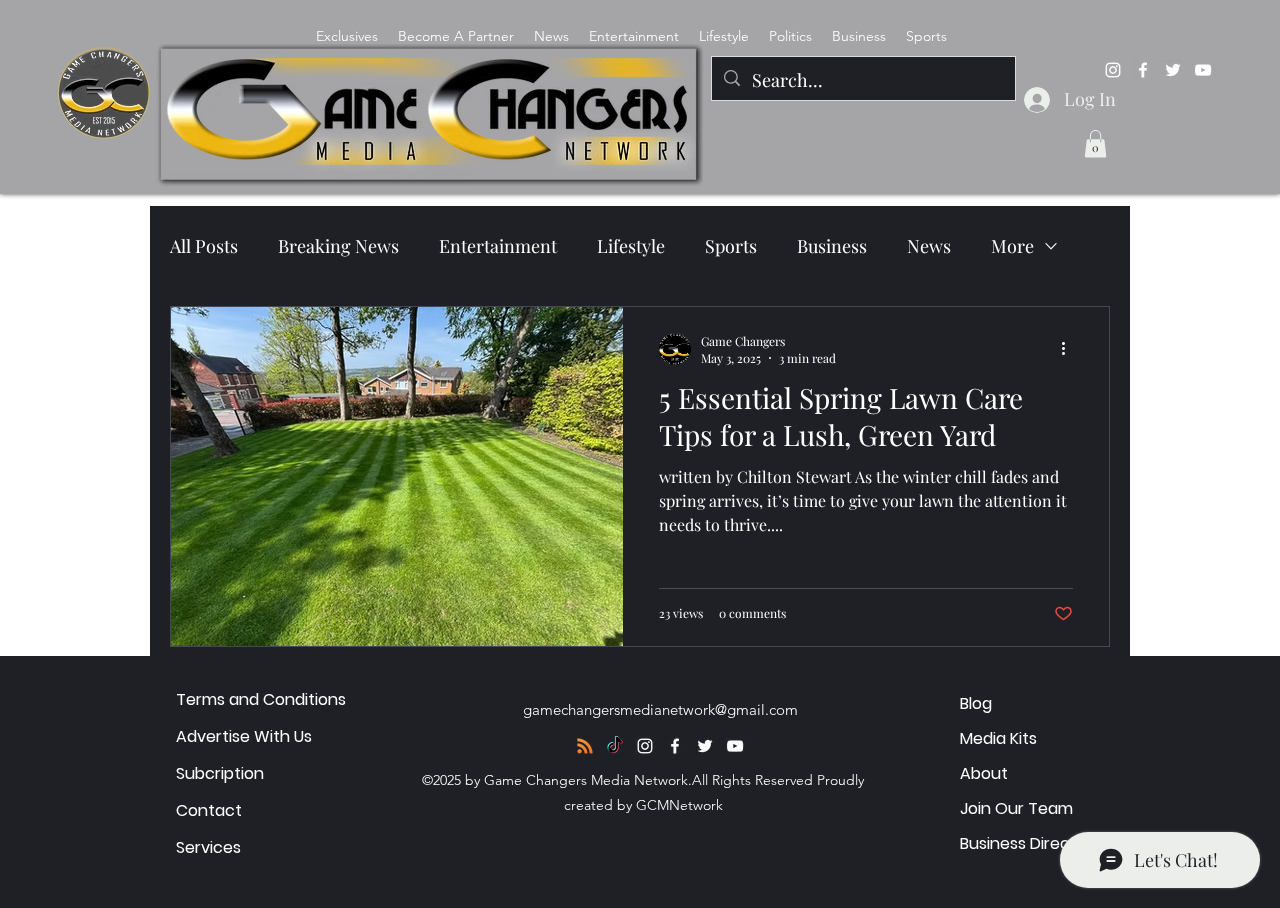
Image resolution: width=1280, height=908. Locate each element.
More (1012, 246)
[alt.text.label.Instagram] (1113, 70)
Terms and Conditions (261, 699)
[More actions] (1070, 349)
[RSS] (585, 746)
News (929, 246)
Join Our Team (1016, 808)
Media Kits (998, 738)
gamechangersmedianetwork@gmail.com (660, 709)
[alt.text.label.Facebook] (1143, 70)
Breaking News (338, 246)
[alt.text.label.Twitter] (1173, 70)
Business (832, 246)
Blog (976, 703)
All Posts (204, 246)
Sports (731, 246)
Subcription (220, 773)
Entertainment (498, 246)
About (984, 773)
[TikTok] (615, 746)
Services (208, 847)
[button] (1095, 143)
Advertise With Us (244, 736)
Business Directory (1031, 843)
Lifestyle (631, 246)
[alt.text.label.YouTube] (1203, 70)
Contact (209, 810)
